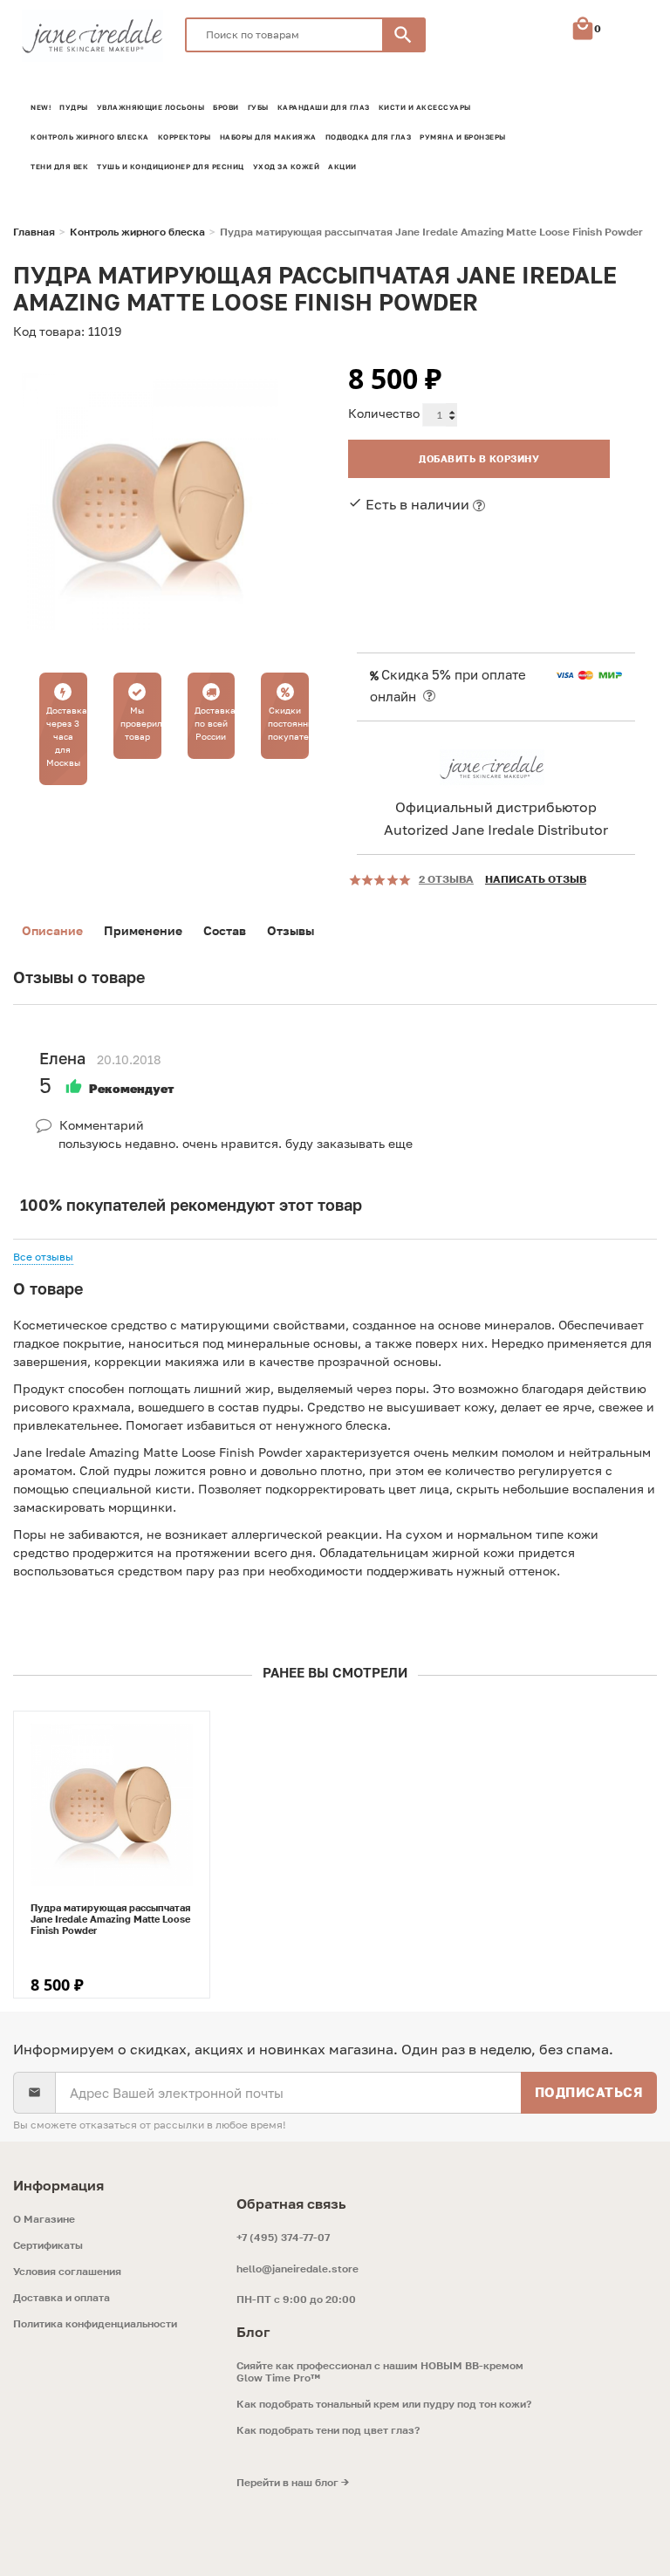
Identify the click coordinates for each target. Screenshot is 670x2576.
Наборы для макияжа (268, 137)
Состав (225, 930)
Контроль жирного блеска (90, 137)
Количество (384, 413)
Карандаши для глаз (324, 107)
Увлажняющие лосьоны (151, 107)
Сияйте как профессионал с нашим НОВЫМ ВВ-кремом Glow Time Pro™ (380, 2372)
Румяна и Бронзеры (463, 137)
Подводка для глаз (369, 137)
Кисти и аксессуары (425, 107)
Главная (34, 232)
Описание (52, 930)
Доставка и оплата (62, 2298)
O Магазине (44, 2219)
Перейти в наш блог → (293, 2483)
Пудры (74, 107)
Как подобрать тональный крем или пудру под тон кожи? (384, 2404)
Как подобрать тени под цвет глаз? (328, 2430)
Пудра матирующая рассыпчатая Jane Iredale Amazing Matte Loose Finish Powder (110, 1919)
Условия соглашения (67, 2272)
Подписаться (589, 2092)
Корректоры (185, 137)
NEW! (41, 107)
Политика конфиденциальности (95, 2324)
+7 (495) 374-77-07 (283, 2237)
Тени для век (59, 167)
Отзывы (291, 930)
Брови (226, 107)
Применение (143, 930)
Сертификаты (48, 2245)
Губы (258, 107)
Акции (342, 167)
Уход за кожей (287, 167)
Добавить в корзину (479, 458)
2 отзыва (446, 879)
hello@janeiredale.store (297, 2269)
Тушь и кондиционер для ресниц (171, 167)
